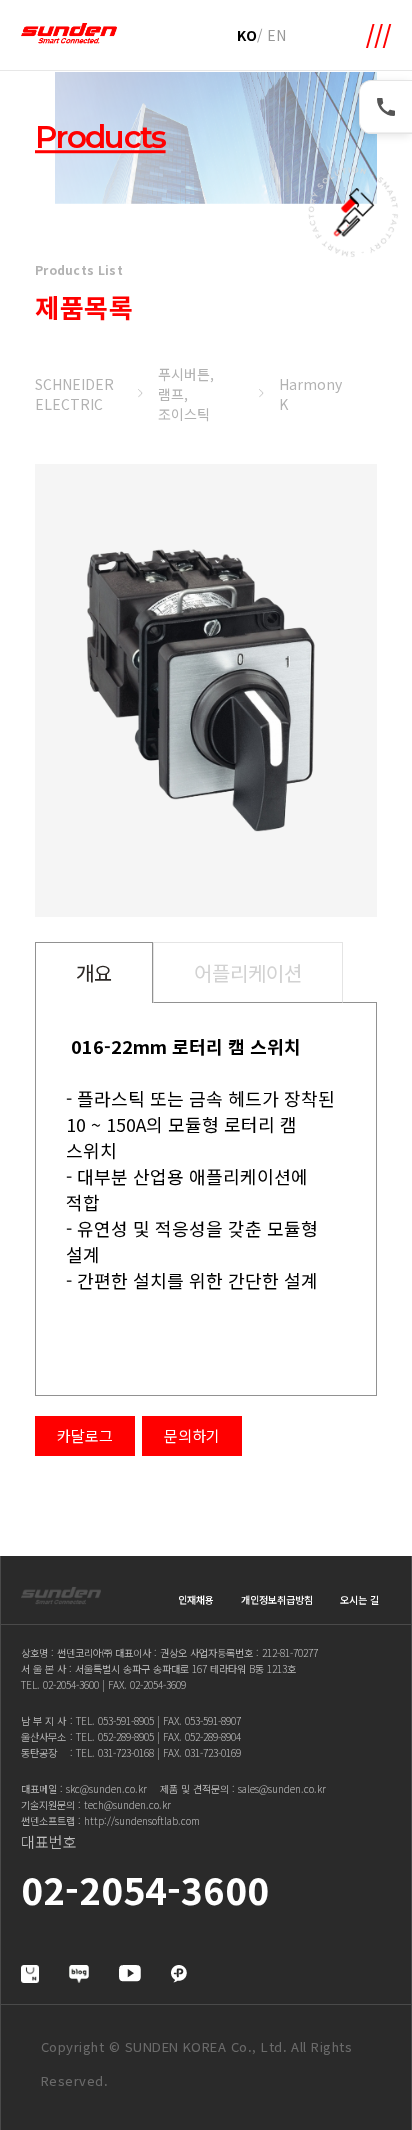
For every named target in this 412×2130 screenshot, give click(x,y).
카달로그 (85, 1435)
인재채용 (196, 1599)
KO (247, 35)
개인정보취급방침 (277, 1599)
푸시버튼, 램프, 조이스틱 (186, 394)
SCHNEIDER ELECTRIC (74, 394)
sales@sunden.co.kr (282, 1788)
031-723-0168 (126, 1752)
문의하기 (192, 1435)
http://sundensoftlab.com (142, 1820)
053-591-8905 (126, 1720)
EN (276, 35)
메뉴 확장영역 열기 (379, 36)
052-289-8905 (126, 1736)
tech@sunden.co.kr (127, 1804)
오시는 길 (359, 1599)
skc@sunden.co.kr (106, 1788)
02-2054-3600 (71, 1684)
